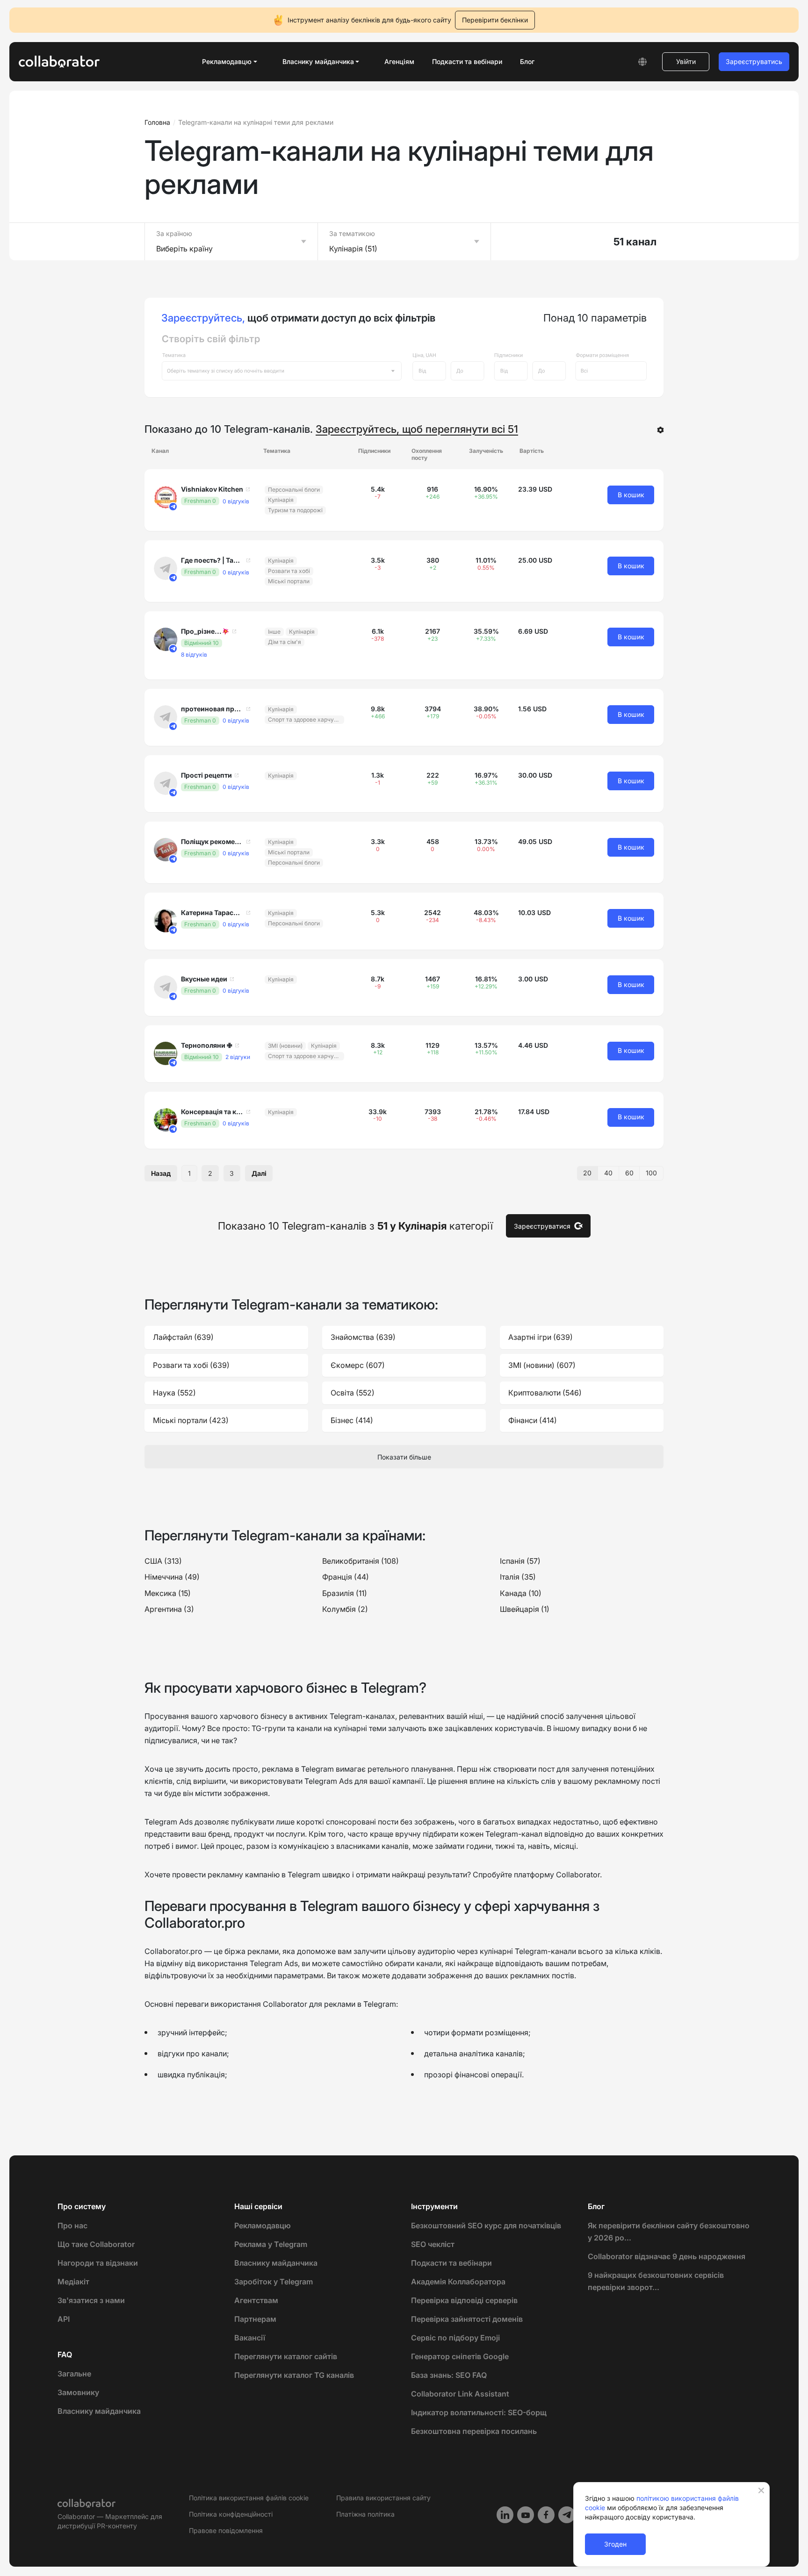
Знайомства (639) (363, 1337)
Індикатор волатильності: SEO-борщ (479, 2412)
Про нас (72, 2225)
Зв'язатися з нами (91, 2300)
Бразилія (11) (345, 1593)
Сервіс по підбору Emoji (455, 2338)
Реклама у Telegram (271, 2244)
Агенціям (399, 61)
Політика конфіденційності (231, 2514)
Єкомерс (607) (358, 1365)
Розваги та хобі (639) (191, 1365)
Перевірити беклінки (495, 20)
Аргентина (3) (169, 1609)
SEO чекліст (433, 2244)
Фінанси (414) (533, 1420)
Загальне (74, 2374)
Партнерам (255, 2319)
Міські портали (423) (191, 1420)
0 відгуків (236, 501)
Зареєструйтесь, (203, 318)
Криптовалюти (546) (545, 1393)
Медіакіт (73, 2282)
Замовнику (78, 2392)
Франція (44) (346, 1577)
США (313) (163, 1561)
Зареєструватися (542, 1226)
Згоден (615, 2544)
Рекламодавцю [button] (227, 61)
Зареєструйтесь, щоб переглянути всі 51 (417, 429)
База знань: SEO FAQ (449, 2375)
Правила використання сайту (383, 2498)
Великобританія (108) (361, 1561)
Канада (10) (521, 1593)
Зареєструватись (754, 61)
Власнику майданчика (99, 2411)
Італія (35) (518, 1577)
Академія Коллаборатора (458, 2282)
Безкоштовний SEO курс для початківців (486, 2225)
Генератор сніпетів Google (460, 2356)
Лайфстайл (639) (183, 1337)
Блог (527, 61)
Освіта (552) (353, 1393)
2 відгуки (238, 1057)
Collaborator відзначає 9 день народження (667, 2256)
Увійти (686, 61)
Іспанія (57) (520, 1561)
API (64, 2319)
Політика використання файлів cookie (249, 2498)
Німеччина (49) (172, 1577)
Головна (157, 122)
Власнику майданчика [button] (318, 61)
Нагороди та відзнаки (98, 2263)
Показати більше (404, 1457)
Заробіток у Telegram (274, 2282)
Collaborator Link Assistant (460, 2394)
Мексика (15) (168, 1593)
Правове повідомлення (226, 2530)
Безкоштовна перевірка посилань (474, 2431)
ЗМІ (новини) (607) (542, 1365)
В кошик (631, 495)
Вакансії (250, 2338)
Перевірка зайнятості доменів (467, 2319)
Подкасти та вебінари (467, 61)
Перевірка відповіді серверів (464, 2300)
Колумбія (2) (345, 1609)
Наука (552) (174, 1393)
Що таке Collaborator (96, 2244)
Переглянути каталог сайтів (286, 2356)
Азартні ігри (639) (541, 1337)
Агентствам (256, 2300)
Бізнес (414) (352, 1420)
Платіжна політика (365, 2514)
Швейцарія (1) (525, 1609)
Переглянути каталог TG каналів (294, 2375)
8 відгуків (194, 655)
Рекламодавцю (263, 2225)
